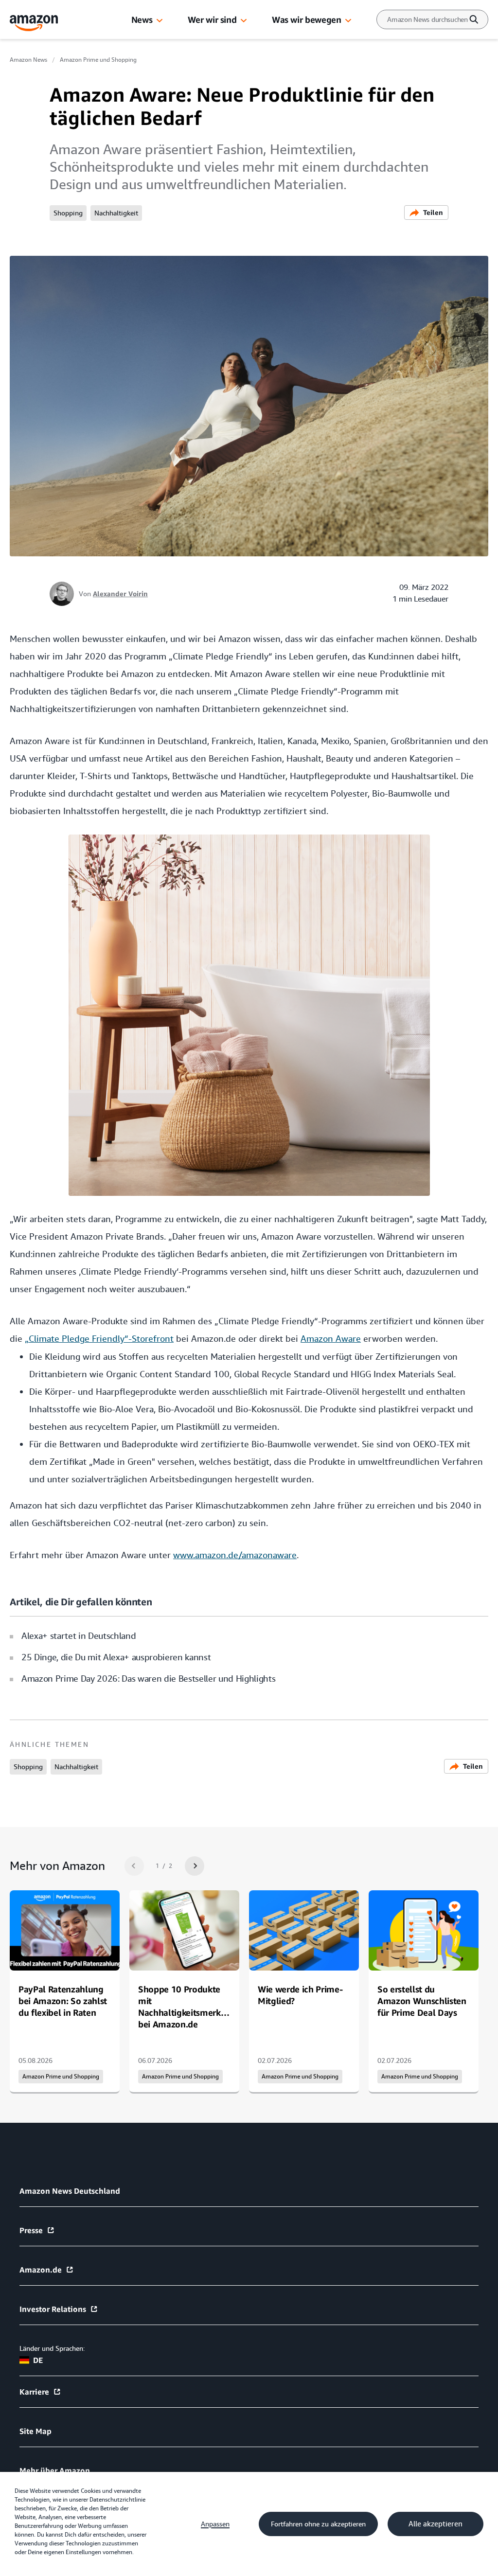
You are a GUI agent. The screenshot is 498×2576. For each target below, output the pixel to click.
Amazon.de (41, 2270)
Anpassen (215, 2524)
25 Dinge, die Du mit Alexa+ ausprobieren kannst (116, 1657)
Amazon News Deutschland (70, 2191)
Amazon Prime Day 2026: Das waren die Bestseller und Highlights (148, 1679)
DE (38, 2360)
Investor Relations (53, 2309)
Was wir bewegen (306, 19)
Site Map (36, 2431)
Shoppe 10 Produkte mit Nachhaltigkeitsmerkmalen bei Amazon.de (192, 2007)
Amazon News (28, 60)
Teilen (433, 212)
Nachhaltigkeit (116, 213)
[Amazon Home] (34, 23)
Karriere (34, 2392)
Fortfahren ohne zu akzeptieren (318, 2524)
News (142, 19)
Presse (31, 2230)
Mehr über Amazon (55, 2470)
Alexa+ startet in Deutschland (79, 1636)
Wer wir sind (212, 19)
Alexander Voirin (120, 594)
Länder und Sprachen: (52, 2348)
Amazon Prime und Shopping (98, 60)
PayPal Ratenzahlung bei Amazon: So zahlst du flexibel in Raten (63, 2001)
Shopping (68, 213)
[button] (160, 21)
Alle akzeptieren (436, 2524)
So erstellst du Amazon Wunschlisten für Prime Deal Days (422, 2001)
